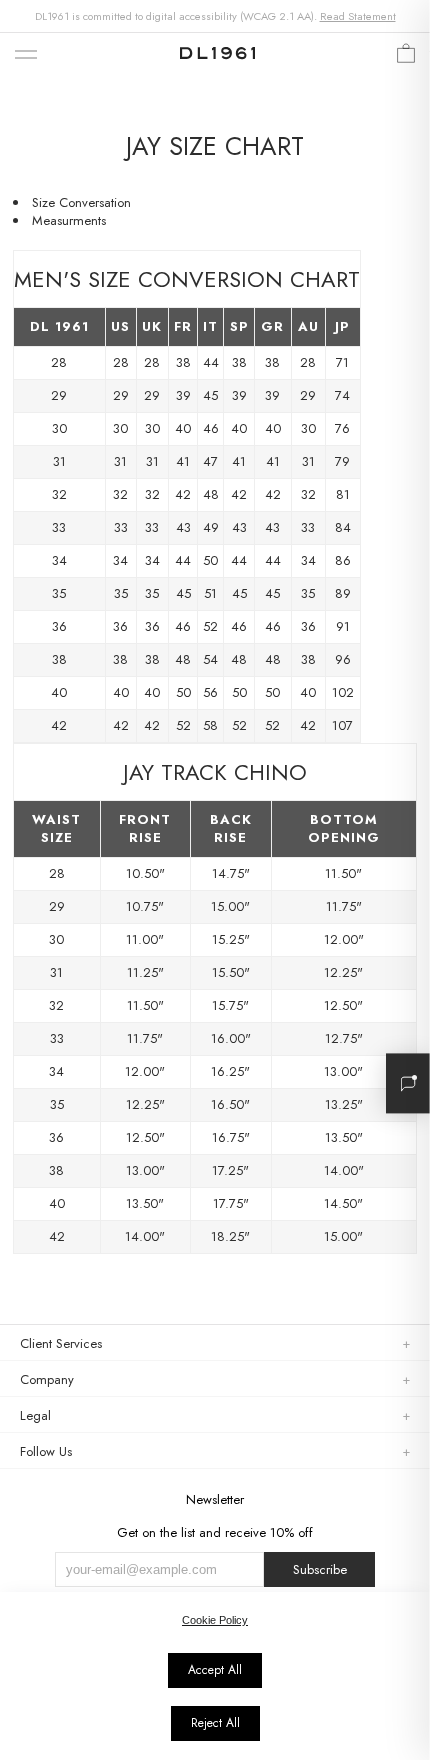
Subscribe (320, 1569)
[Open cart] (406, 58)
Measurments (69, 220)
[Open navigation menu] (26, 55)
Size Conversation (81, 202)
